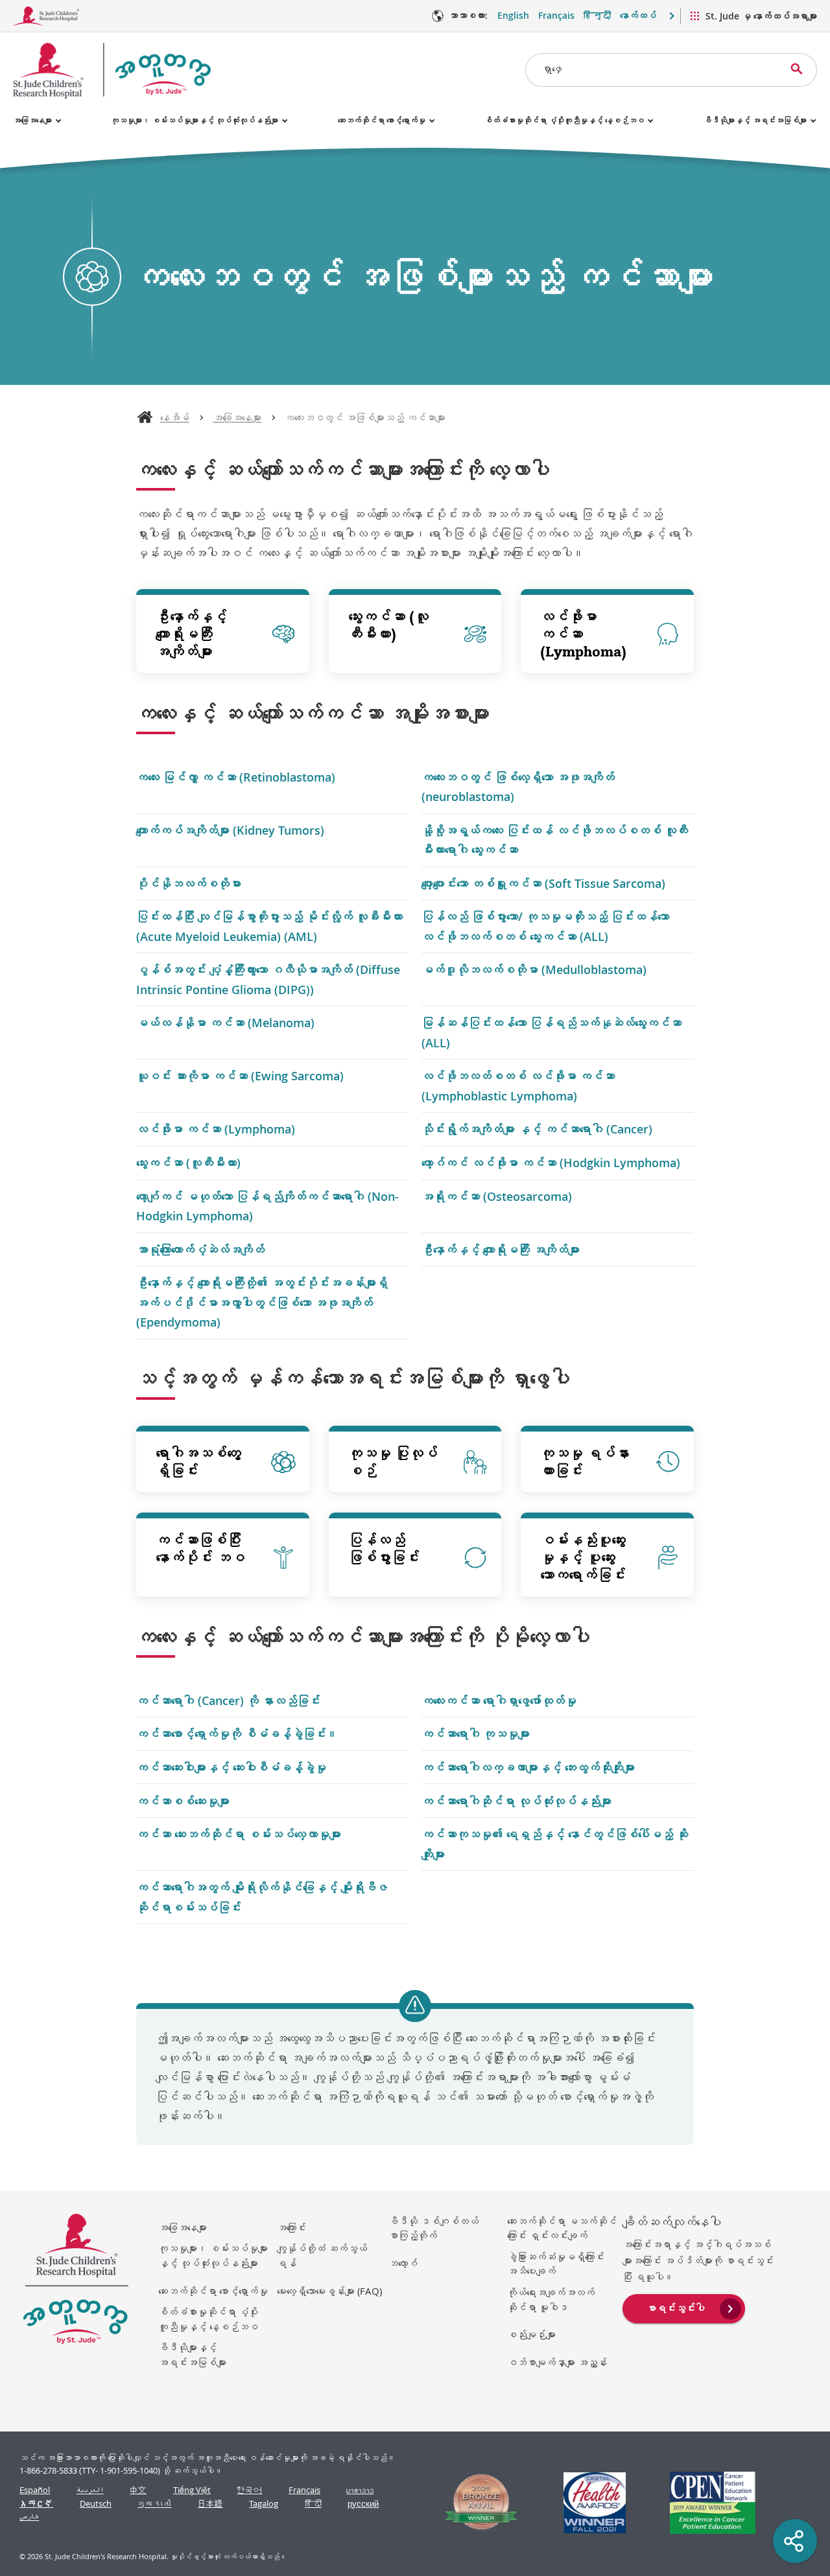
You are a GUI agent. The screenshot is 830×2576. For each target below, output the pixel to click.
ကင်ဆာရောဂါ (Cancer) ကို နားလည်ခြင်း (228, 1700)
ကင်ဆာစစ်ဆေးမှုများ (183, 1801)
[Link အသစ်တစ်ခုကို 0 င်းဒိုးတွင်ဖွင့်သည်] (475, 2503)
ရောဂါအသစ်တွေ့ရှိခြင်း (198, 1462)
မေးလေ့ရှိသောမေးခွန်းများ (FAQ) (329, 2291)
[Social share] (795, 2541)
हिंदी (313, 2504)
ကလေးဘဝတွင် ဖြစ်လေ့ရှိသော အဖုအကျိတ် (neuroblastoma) (518, 787)
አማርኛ (36, 2504)
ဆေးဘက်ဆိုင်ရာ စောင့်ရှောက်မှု (382, 120)
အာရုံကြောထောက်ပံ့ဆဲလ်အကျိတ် (200, 1249)
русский (363, 2504)
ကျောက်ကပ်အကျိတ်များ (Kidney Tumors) (230, 830)
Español (35, 2490)
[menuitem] (684, 2307)
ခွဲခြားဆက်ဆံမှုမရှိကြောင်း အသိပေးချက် (556, 2264)
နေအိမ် (175, 417)
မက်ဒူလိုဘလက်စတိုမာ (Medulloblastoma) (534, 969)
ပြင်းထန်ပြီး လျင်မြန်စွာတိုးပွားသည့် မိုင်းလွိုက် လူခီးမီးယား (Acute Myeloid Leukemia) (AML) (269, 926)
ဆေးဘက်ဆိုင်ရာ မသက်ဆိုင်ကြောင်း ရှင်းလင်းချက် (562, 2228)
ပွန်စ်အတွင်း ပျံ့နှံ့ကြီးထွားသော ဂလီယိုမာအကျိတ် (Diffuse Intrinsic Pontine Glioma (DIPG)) (268, 979)
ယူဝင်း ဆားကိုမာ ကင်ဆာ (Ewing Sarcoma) (240, 1076)
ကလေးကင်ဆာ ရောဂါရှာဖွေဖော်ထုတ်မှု (499, 1700)
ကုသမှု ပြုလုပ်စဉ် (393, 1462)
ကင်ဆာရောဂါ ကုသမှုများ (476, 1734)
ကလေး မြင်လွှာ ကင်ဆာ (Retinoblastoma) (236, 777)
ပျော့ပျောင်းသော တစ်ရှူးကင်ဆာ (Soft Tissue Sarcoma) (543, 883)
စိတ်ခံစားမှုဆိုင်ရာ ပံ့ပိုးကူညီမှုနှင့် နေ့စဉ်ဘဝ (564, 120)
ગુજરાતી (154, 2504)
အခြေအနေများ (32, 120)
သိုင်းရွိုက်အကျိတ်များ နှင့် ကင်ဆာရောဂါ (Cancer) (537, 1129)
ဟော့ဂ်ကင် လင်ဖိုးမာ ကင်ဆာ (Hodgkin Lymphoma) (551, 1163)
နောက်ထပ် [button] (638, 15)
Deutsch (96, 2504)
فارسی (29, 2517)
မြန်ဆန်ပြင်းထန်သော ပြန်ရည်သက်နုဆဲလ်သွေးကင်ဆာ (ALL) (551, 1032)
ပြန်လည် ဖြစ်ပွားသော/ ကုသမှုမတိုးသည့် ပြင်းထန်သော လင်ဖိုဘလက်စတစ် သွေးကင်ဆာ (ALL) (545, 926)
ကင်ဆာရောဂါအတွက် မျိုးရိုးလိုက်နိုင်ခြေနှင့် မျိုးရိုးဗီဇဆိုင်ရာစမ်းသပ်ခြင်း (262, 1897)
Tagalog (264, 2504)
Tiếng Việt (192, 2490)
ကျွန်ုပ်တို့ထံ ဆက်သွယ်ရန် (322, 2256)
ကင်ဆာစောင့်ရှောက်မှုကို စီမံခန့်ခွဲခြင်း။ (237, 1734)
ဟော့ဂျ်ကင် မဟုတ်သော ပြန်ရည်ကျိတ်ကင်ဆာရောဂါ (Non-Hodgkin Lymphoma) (267, 1206)
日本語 (210, 2504)
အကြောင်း (291, 2227)
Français (556, 15)
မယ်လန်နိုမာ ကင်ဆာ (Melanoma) (225, 1023)
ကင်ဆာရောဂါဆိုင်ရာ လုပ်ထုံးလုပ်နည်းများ (516, 1801)
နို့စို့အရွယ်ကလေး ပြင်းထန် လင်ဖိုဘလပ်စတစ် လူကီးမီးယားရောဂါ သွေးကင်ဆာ (555, 840)
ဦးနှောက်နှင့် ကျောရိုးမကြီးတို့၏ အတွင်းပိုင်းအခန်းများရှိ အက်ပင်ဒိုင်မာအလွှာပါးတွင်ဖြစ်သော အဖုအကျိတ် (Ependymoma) (262, 1302)
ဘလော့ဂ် (403, 2263)
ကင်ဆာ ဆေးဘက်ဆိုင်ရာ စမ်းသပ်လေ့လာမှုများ (239, 1834)
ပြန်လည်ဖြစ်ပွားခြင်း (384, 1549)
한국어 (249, 2490)
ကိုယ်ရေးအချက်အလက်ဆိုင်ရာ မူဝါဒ (551, 2300)
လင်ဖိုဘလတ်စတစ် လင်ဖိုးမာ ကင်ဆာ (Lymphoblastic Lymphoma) (518, 1085)
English (513, 15)
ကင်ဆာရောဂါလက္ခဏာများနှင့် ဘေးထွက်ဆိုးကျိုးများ (528, 1767)
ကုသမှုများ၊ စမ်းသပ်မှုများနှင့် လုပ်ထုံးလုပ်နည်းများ (195, 120)
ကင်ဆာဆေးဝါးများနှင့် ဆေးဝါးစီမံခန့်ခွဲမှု (231, 1767)
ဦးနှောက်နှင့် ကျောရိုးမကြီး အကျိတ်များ (191, 634)
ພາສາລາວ (360, 2490)
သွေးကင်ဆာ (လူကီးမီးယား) (388, 625)
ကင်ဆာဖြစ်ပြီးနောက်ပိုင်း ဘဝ (200, 1549)
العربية (90, 2490)
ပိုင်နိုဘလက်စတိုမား (189, 883)
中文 (138, 2490)
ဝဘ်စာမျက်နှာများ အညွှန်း (557, 2362)
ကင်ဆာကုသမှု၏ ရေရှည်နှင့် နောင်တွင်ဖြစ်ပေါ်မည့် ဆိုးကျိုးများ (555, 1844)
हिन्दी (597, 15)
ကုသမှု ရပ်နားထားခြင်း (585, 1462)
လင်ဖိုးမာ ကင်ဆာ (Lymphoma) (583, 634)
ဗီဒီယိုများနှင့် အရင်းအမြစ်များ (755, 120)
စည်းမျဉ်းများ (531, 2334)
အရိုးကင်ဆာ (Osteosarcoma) (497, 1196)
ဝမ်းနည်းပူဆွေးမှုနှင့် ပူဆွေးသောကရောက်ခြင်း (583, 1557)
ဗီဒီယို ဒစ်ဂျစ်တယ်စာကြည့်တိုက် (433, 2228)
